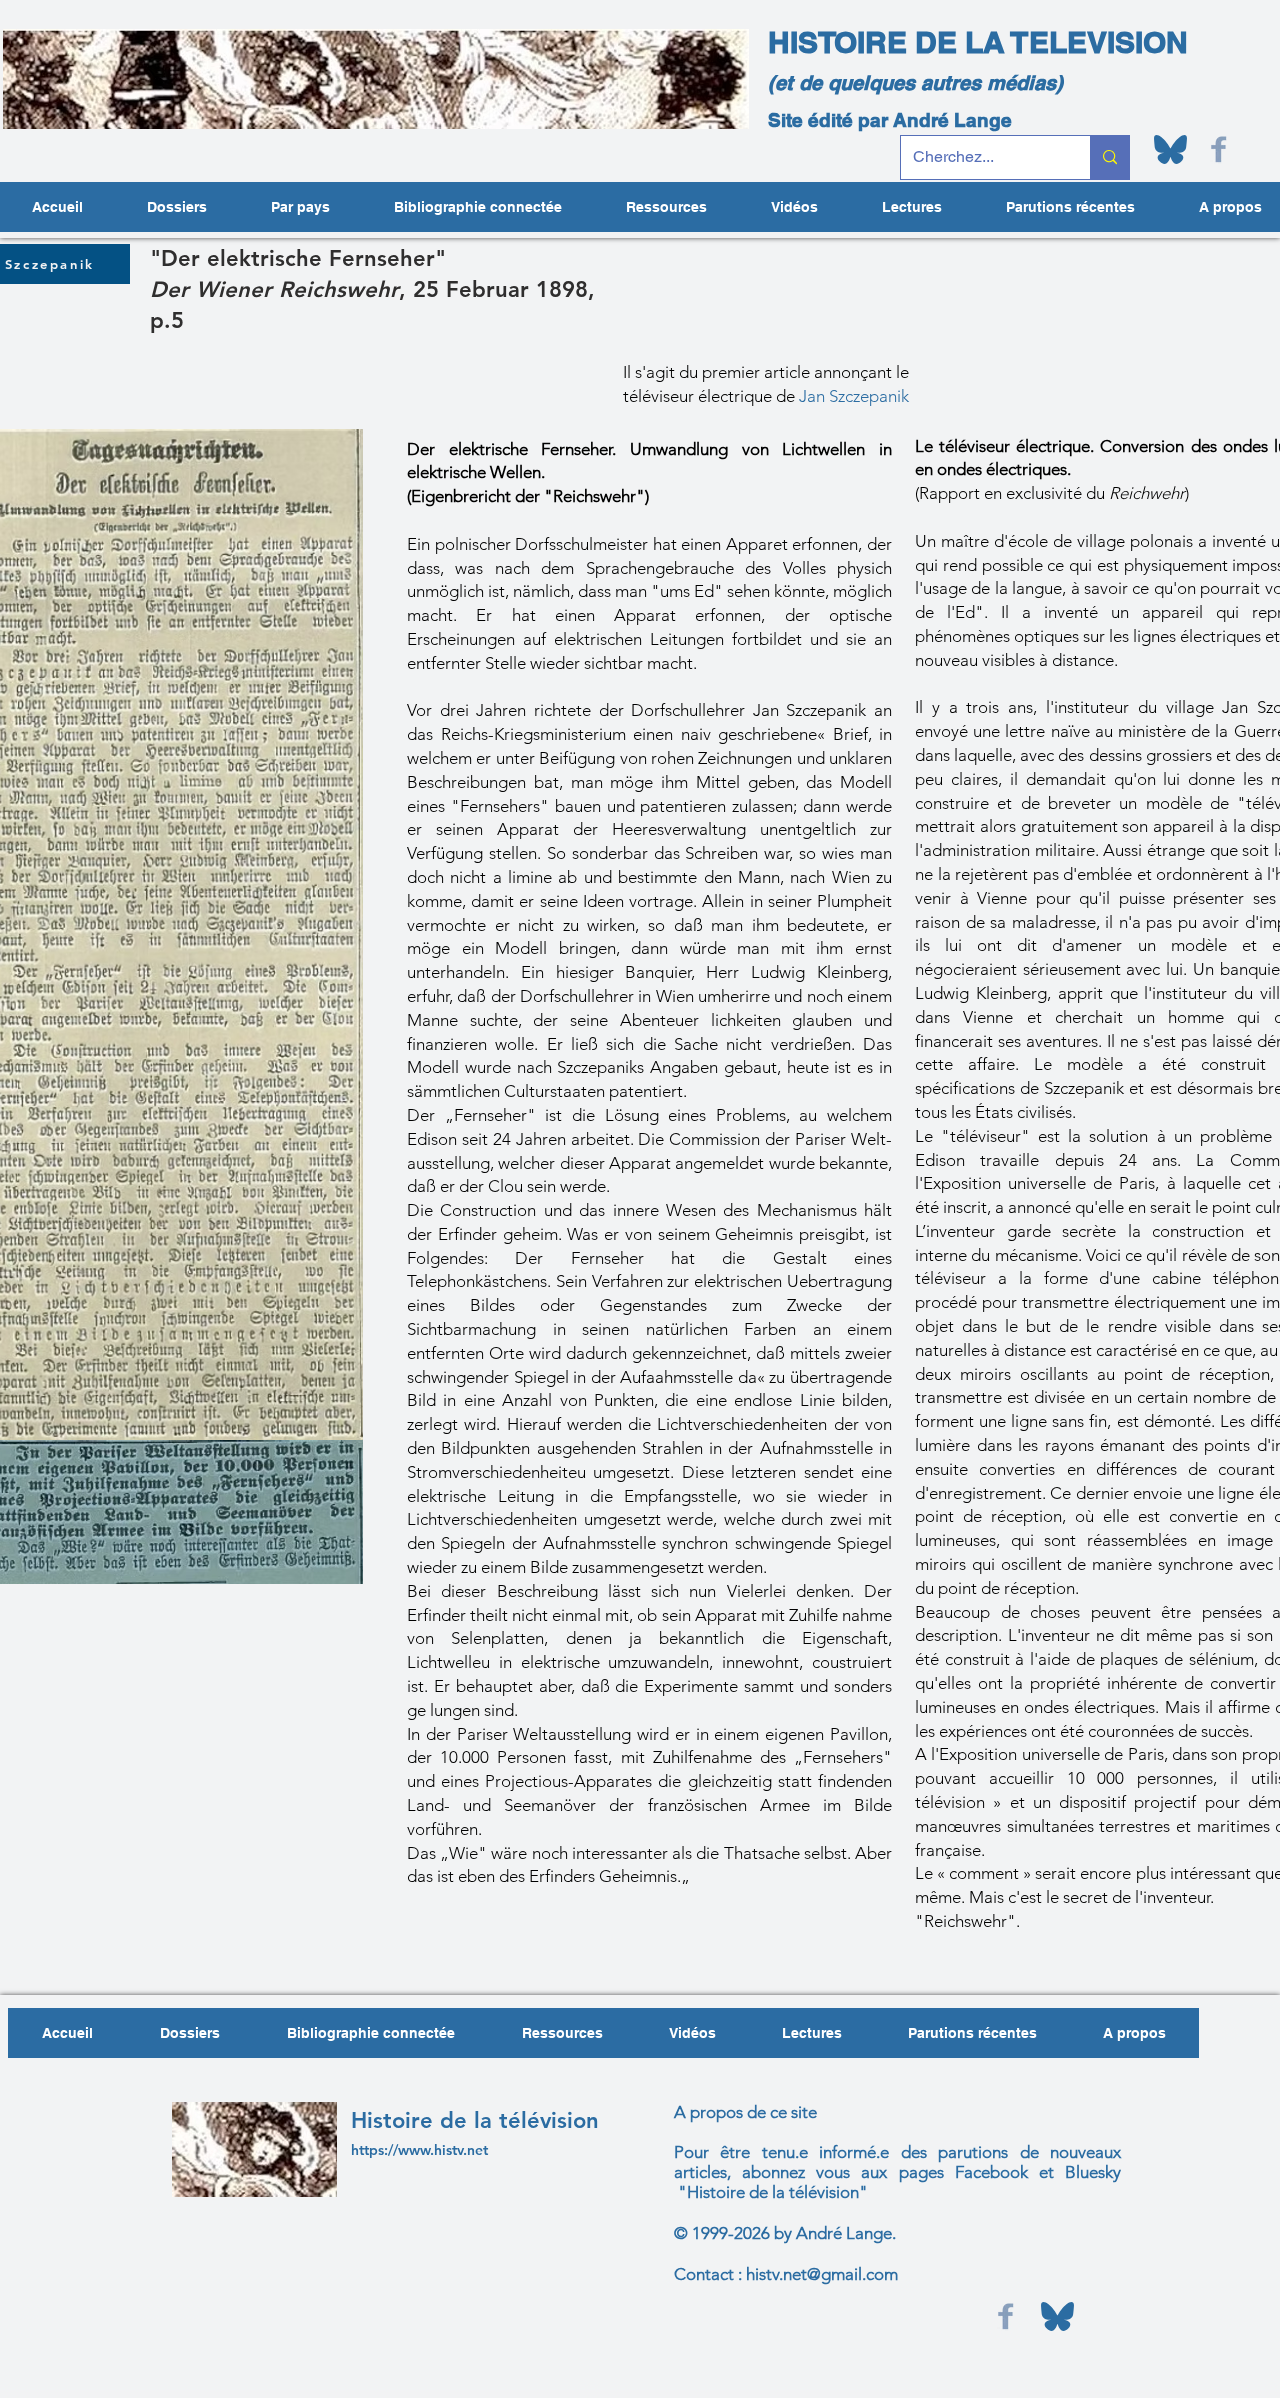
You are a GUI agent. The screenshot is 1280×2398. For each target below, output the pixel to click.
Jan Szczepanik (854, 396)
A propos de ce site (745, 2112)
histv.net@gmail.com (822, 2274)
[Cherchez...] (1109, 157)
